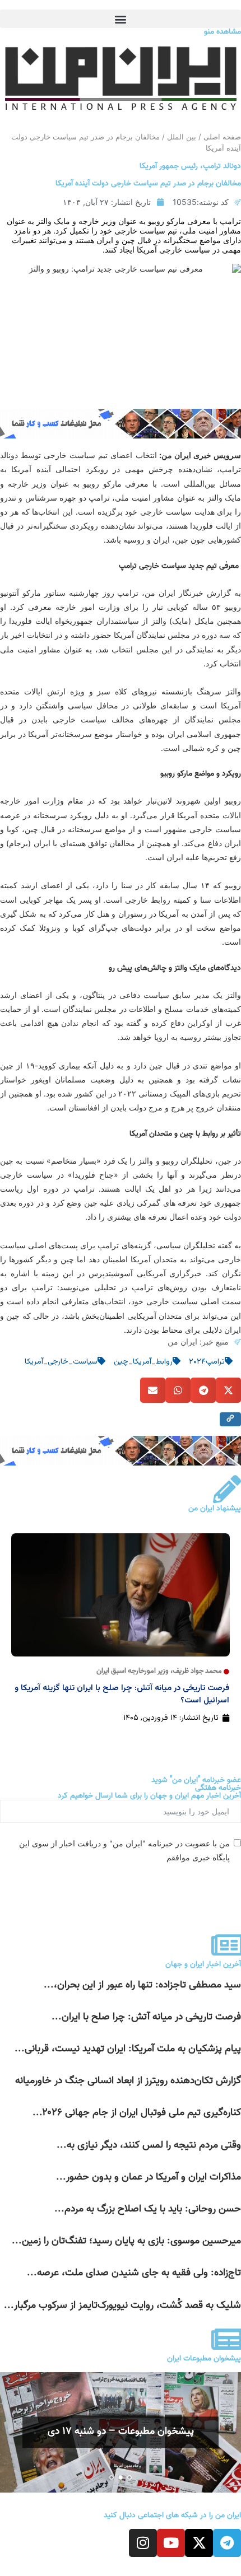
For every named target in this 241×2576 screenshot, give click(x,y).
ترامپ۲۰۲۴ (207, 1362)
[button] (121, 19)
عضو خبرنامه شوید (203, 1889)
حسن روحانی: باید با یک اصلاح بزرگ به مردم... (148, 2209)
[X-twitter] (199, 2543)
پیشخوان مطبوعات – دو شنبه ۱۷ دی (121, 2432)
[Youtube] (171, 2543)
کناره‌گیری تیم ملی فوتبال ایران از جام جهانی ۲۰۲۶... (137, 2113)
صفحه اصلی (222, 137)
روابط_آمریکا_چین (143, 1362)
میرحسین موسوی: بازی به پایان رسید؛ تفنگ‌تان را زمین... (126, 2241)
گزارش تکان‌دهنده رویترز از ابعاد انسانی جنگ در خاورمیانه (128, 2081)
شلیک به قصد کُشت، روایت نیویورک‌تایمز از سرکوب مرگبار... (122, 2305)
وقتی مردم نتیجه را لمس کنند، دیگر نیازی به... (149, 2145)
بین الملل (182, 137)
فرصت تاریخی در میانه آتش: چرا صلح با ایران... (146, 2017)
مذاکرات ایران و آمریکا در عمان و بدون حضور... (149, 2177)
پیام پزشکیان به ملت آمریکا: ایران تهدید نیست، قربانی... (128, 2049)
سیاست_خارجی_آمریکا (61, 1362)
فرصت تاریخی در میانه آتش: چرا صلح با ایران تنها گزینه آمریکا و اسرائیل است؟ (122, 1694)
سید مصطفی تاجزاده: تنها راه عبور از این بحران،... (142, 1985)
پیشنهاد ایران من (215, 1508)
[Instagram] (143, 2543)
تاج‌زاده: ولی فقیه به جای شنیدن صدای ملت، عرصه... (134, 2273)
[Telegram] (227, 2543)
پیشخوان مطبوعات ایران (204, 2358)
